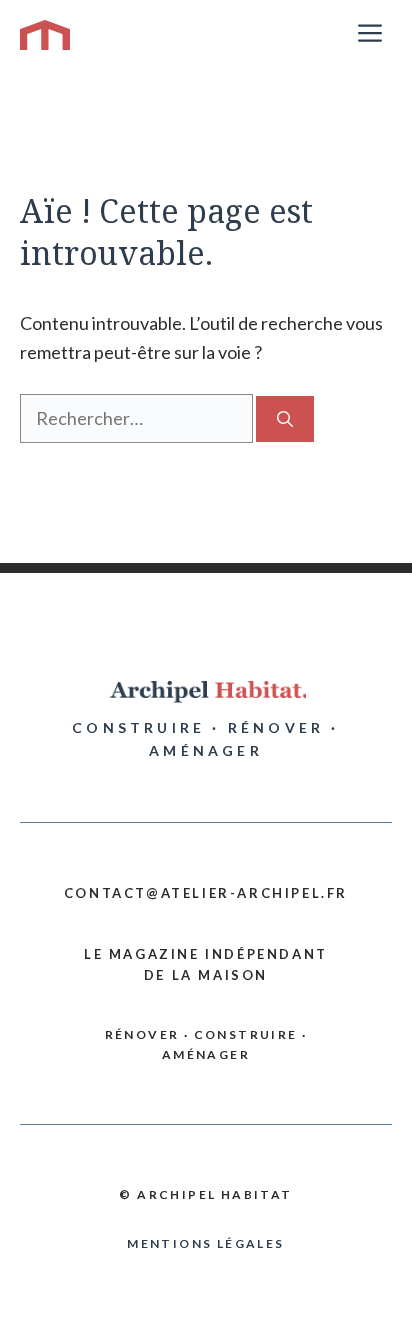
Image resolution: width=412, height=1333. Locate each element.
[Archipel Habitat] (45, 35)
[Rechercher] (285, 419)
